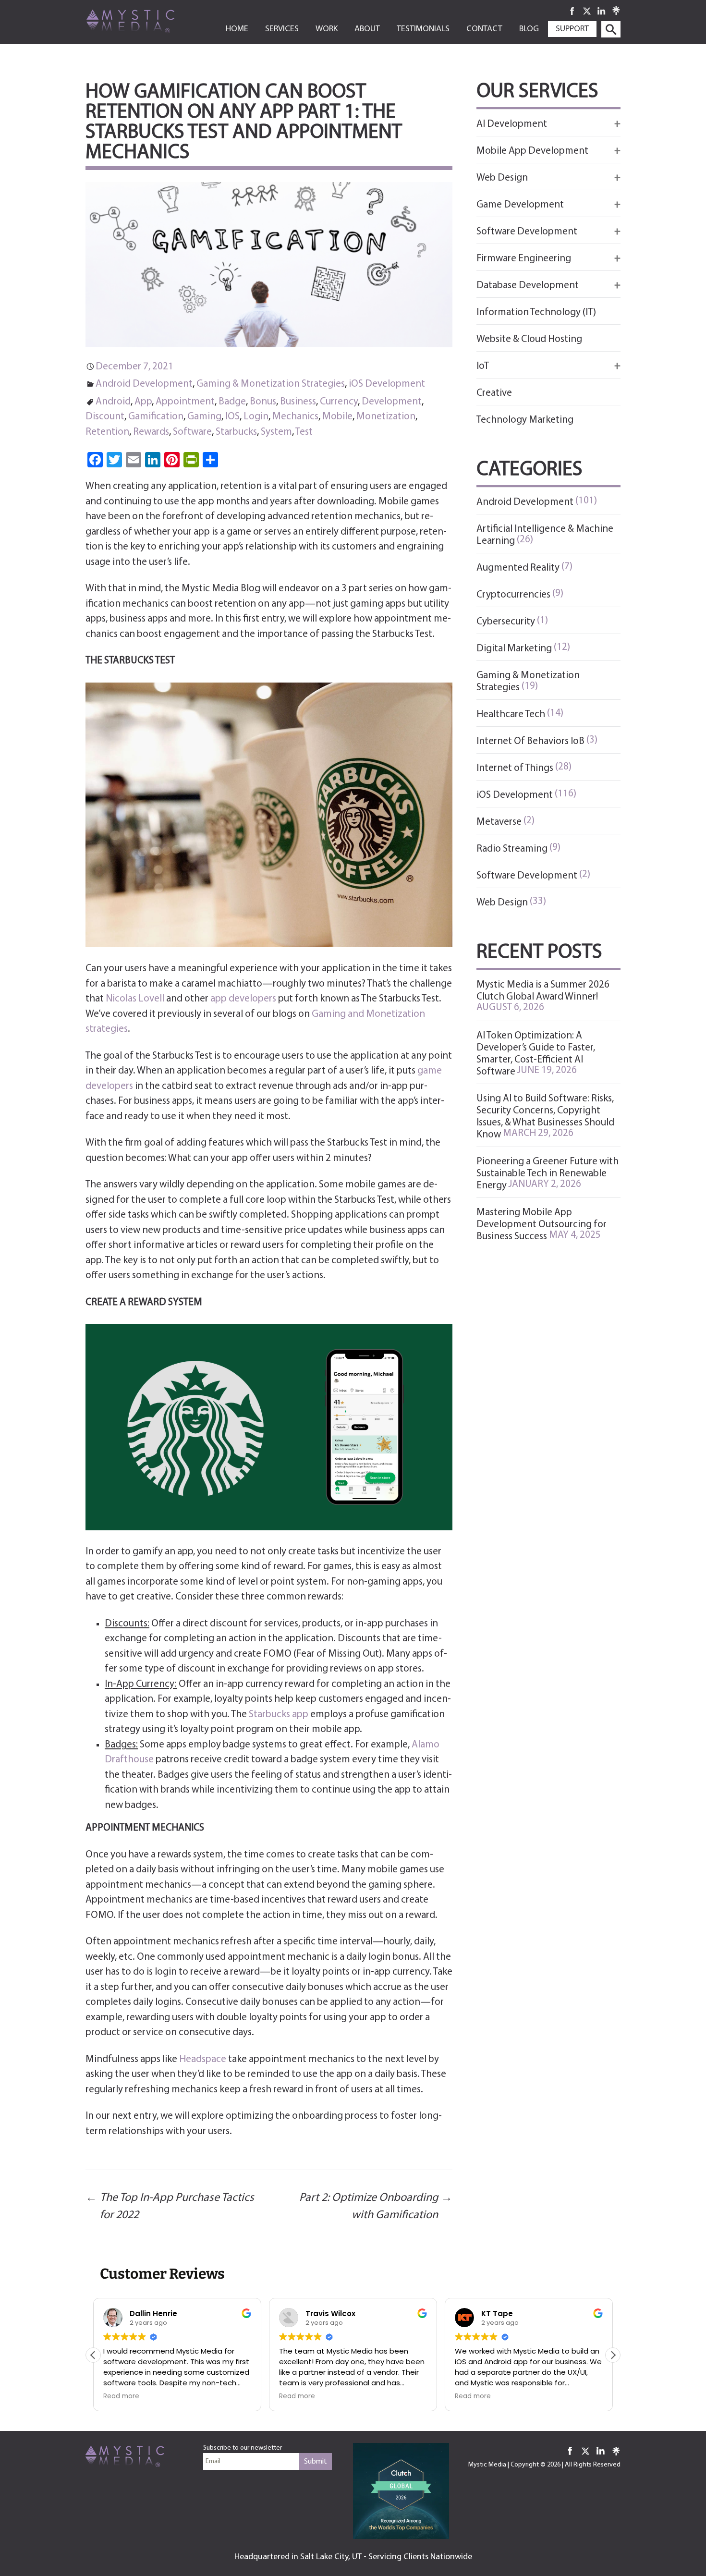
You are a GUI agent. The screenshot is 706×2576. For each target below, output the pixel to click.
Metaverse (499, 822)
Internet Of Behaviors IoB (530, 741)
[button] (613, 2355)
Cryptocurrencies (513, 595)
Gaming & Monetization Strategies (271, 384)
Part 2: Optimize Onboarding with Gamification (376, 2207)
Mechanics (295, 417)
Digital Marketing (514, 649)
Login (256, 417)
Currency (339, 402)
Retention (107, 432)
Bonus (263, 402)
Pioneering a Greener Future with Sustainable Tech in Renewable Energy (548, 1174)
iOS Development (387, 384)
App (143, 402)
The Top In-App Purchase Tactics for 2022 (170, 2207)
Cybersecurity (506, 622)
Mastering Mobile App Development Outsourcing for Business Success (542, 1225)
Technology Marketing (525, 420)
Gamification (156, 417)
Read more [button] (121, 2396)
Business (298, 402)
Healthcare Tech (511, 714)
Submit (316, 2462)
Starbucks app (279, 1715)
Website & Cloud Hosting (529, 339)
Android (113, 402)
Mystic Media (487, 2465)
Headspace (203, 2059)
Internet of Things (515, 768)
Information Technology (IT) (536, 312)
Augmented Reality (518, 568)
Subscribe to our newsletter (243, 2448)
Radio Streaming (512, 849)
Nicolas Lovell (135, 999)
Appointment (185, 402)
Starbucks (236, 432)
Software (192, 432)
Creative (494, 393)
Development (392, 402)
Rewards (151, 432)
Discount (105, 417)
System (276, 432)
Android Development (144, 384)
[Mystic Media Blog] (146, 21)
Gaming (204, 417)
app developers (243, 999)
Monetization (386, 417)
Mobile (337, 417)
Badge (232, 402)
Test (304, 432)
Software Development (527, 876)
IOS (232, 417)
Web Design (502, 903)
